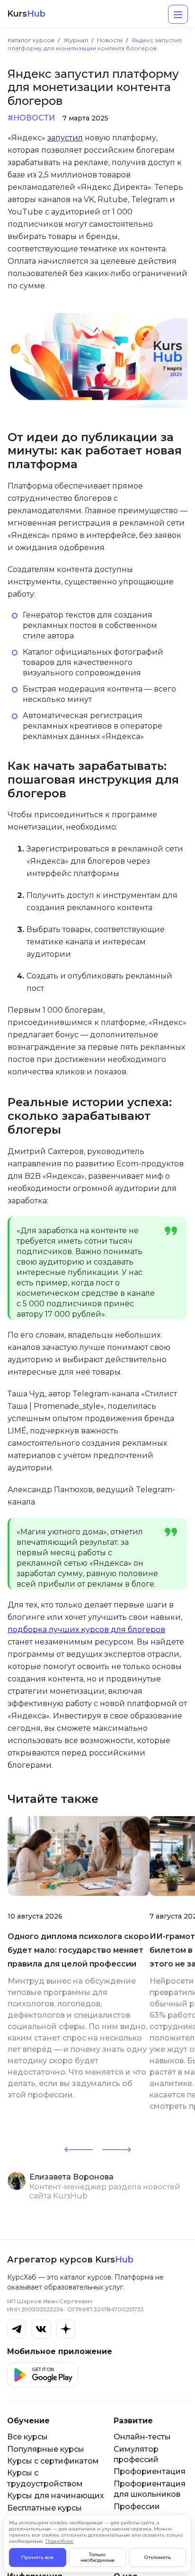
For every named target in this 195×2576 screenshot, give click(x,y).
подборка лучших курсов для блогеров (86, 1630)
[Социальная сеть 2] (41, 2329)
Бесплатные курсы (44, 2508)
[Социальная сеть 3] (66, 2329)
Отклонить (158, 2557)
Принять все (37, 2557)
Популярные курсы (46, 2449)
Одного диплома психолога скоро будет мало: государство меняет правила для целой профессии (78, 1950)
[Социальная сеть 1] (17, 2329)
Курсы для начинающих (56, 2496)
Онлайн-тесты (142, 2437)
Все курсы (27, 2437)
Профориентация (150, 2471)
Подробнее (59, 2541)
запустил (65, 138)
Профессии (137, 2507)
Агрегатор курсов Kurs (70, 2260)
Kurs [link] (26, 14)
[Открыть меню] (178, 14)
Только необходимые (97, 2557)
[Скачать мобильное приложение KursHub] (43, 2375)
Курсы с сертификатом (53, 2461)
